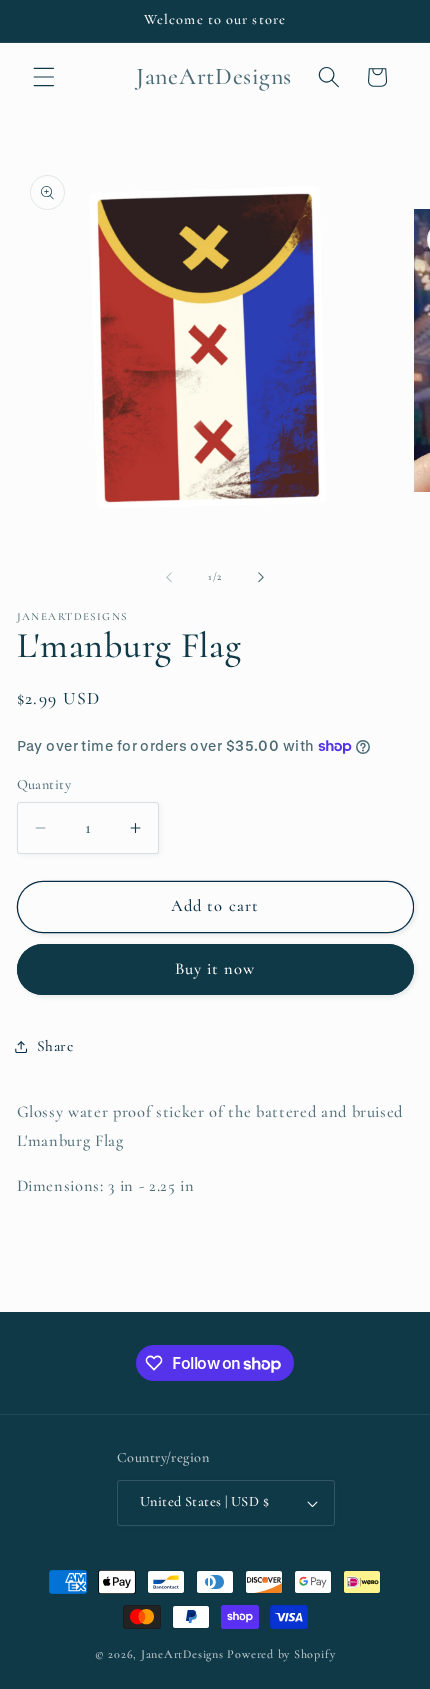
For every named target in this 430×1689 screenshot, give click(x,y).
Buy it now (215, 969)
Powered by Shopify (281, 1654)
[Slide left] (169, 577)
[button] (44, 77)
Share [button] (55, 1046)
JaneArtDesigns (182, 1654)
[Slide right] (261, 577)
